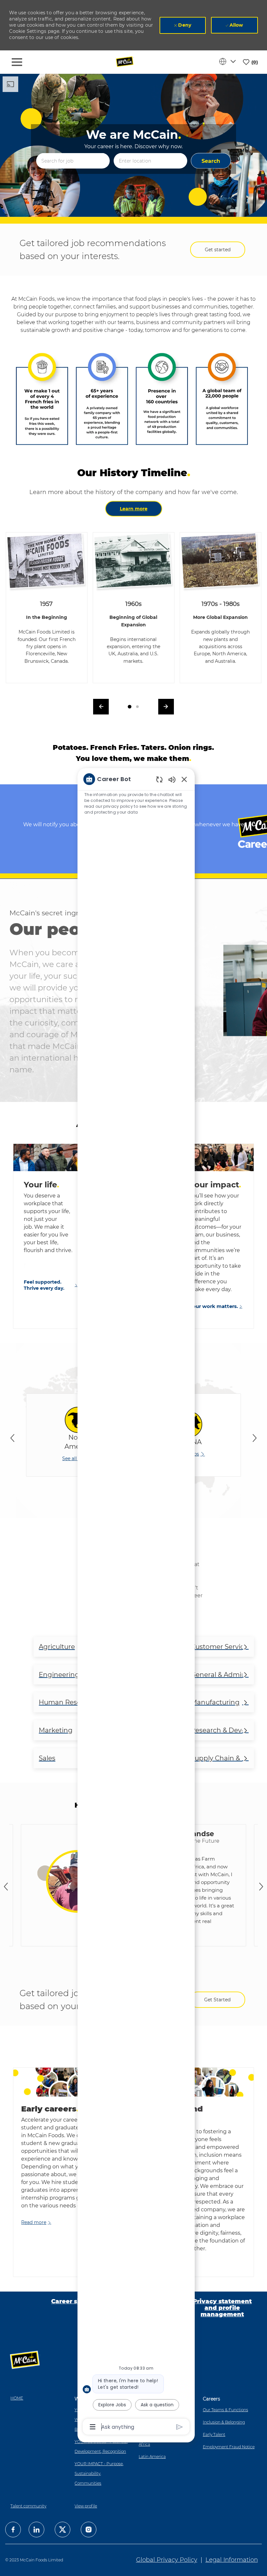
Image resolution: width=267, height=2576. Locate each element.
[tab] (129, 707)
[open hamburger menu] (17, 62)
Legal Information (232, 2560)
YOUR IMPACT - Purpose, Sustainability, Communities (99, 2473)
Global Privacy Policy (167, 2560)
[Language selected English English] (229, 61)
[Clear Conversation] (159, 779)
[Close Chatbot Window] (184, 779)
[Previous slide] (12, 1438)
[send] (180, 2427)
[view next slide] (166, 707)
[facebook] (13, 2530)
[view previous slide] (101, 707)
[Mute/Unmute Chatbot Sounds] (172, 779)
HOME (17, 2398)
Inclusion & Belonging (224, 2422)
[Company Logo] (125, 62)
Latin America (152, 2457)
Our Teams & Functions (225, 2410)
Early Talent (214, 2434)
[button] (211, 161)
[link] (36, 2223)
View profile (86, 2506)
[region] (136, 1602)
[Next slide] (255, 1438)
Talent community (28, 2506)
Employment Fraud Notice (229, 2447)
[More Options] (93, 2427)
